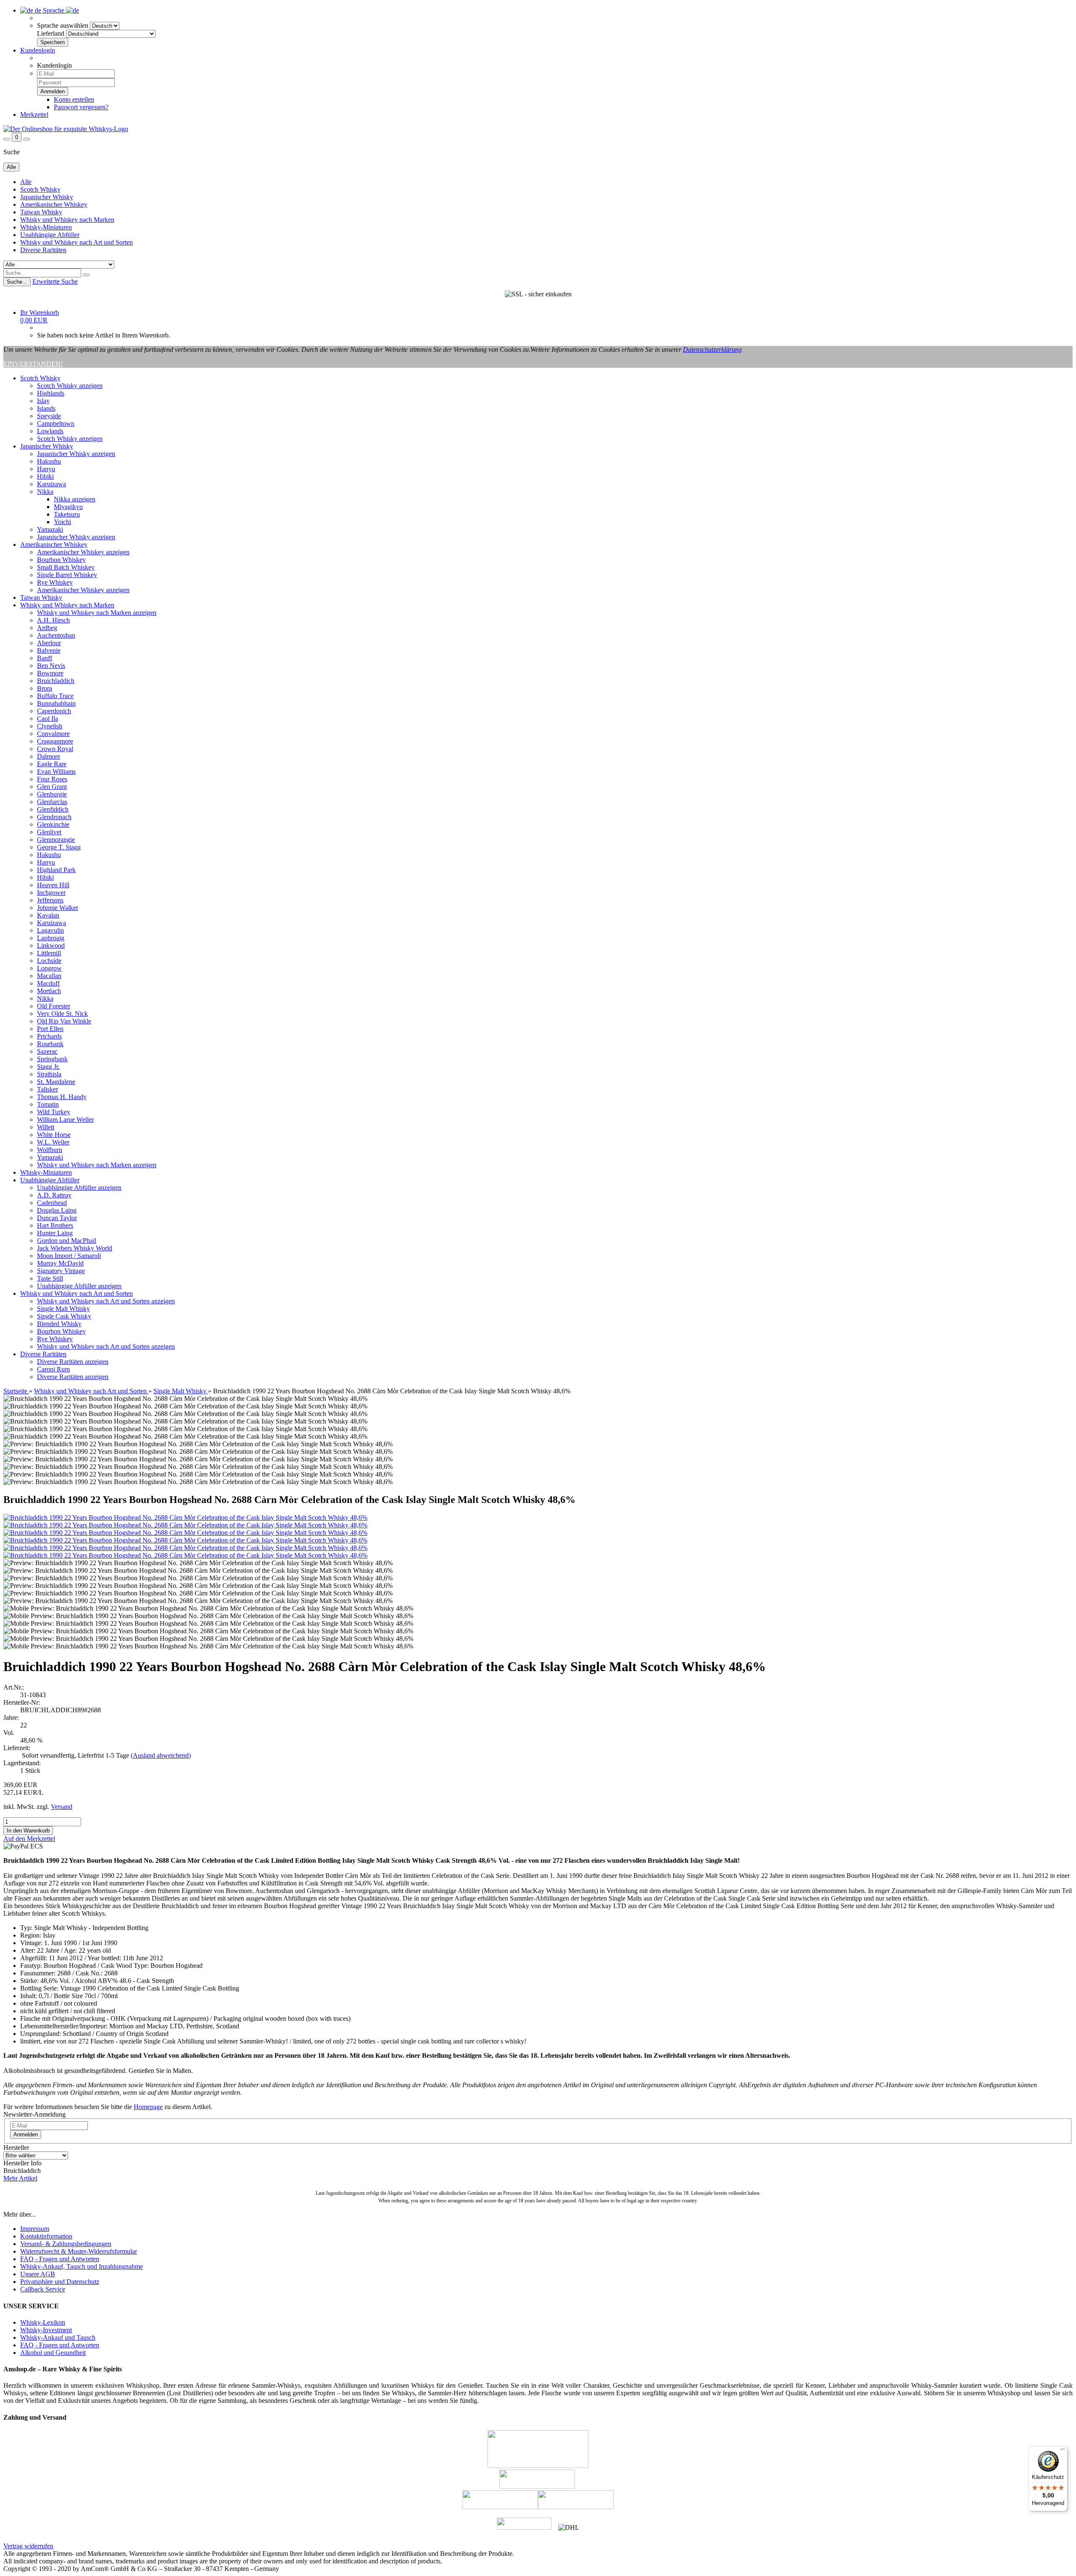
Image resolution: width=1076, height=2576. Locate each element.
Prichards (49, 1036)
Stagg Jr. (48, 1067)
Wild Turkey (54, 1112)
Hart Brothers (55, 1225)
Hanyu (46, 469)
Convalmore (53, 734)
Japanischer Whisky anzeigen (76, 454)
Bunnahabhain (56, 703)
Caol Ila (47, 718)
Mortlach (49, 991)
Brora (45, 688)
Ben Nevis (51, 666)
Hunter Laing (55, 1233)
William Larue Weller (65, 1119)
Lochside (49, 961)
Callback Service (43, 2289)
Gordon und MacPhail (67, 1241)
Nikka (45, 492)
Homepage (148, 2107)
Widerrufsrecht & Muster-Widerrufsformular (79, 2251)
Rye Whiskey (55, 582)
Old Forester (54, 1006)
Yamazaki (50, 529)
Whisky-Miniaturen (46, 227)
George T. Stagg (59, 847)
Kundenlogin (38, 50)
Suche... (17, 282)
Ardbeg (47, 628)
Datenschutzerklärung (712, 349)
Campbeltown (56, 423)
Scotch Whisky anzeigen (70, 386)
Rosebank (50, 1044)
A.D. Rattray (54, 1195)
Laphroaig (51, 938)
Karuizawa (51, 484)
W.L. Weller (53, 1142)
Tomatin (48, 1104)
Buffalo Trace (55, 696)
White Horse (54, 1135)
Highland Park (56, 870)
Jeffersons (50, 900)
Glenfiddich (53, 809)
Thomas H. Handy (62, 1097)
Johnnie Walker (58, 908)
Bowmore (50, 673)
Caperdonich (54, 711)
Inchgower (51, 893)
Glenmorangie (56, 840)
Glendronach (54, 817)
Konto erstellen (74, 99)
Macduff (48, 983)
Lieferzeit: (17, 1748)
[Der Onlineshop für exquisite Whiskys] (66, 129)
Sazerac (47, 1051)
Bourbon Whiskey (61, 560)
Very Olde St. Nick (62, 1014)
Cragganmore (55, 741)
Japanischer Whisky (47, 197)
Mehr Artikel (20, 2178)
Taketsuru (67, 514)
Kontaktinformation (46, 2236)
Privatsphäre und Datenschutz (60, 2282)
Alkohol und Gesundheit (53, 2353)
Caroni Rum (53, 1369)
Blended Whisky (59, 1324)
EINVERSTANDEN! (33, 364)
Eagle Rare (52, 764)
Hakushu (49, 461)
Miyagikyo (68, 507)
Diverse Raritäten (43, 250)
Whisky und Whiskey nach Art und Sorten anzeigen (106, 1301)
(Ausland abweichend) (161, 1755)
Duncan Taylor (57, 1218)
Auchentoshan (56, 635)
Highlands (51, 393)
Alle (26, 182)
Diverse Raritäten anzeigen (73, 1362)
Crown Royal (55, 749)
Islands (46, 408)
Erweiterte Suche (55, 281)
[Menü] (1063, 2451)
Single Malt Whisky (63, 1309)
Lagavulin (50, 930)
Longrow (49, 968)
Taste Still (50, 1278)
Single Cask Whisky (64, 1316)
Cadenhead (52, 1203)
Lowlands (50, 431)
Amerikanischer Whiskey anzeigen (83, 552)
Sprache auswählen (63, 25)
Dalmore (49, 756)
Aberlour (49, 643)
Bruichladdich (56, 681)
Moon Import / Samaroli (69, 1256)
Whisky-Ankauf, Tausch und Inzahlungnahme (82, 2266)
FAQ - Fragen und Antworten (60, 2259)
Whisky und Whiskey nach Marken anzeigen (97, 613)
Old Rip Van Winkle (64, 1021)
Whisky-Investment (46, 2330)
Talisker (47, 1089)
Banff (45, 658)
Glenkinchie (53, 824)
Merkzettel (34, 115)
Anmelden (26, 2134)
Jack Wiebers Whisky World (75, 1248)
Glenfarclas (52, 802)
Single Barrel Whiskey (67, 575)
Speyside (49, 416)
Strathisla (49, 1074)
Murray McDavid (60, 1263)
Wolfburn (50, 1150)
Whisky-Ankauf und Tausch (58, 2337)
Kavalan (48, 915)
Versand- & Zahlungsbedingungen (66, 2244)
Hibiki (45, 476)
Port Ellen (50, 1029)
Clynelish (50, 726)
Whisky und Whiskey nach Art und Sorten (76, 242)
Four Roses (52, 779)
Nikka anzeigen (75, 499)
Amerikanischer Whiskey (54, 204)
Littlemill (49, 953)
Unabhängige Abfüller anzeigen (79, 1188)
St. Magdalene (56, 1082)
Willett (46, 1127)
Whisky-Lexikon (43, 2322)
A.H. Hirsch (53, 620)
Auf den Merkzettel (29, 1839)
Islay (43, 401)
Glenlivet (49, 832)
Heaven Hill (53, 885)
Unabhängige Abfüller (50, 235)
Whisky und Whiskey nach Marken (67, 220)
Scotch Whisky (40, 189)
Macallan (49, 976)
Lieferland (51, 33)
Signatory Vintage (61, 1271)
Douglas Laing (57, 1210)
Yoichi (62, 522)
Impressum (35, 2229)
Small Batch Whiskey (66, 567)
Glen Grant (52, 787)
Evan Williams (56, 771)
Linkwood (51, 945)
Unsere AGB (38, 2274)
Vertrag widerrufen (28, 2546)
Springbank (52, 1059)
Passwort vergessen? (81, 107)
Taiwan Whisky (41, 212)
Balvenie (49, 650)
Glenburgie (52, 794)
